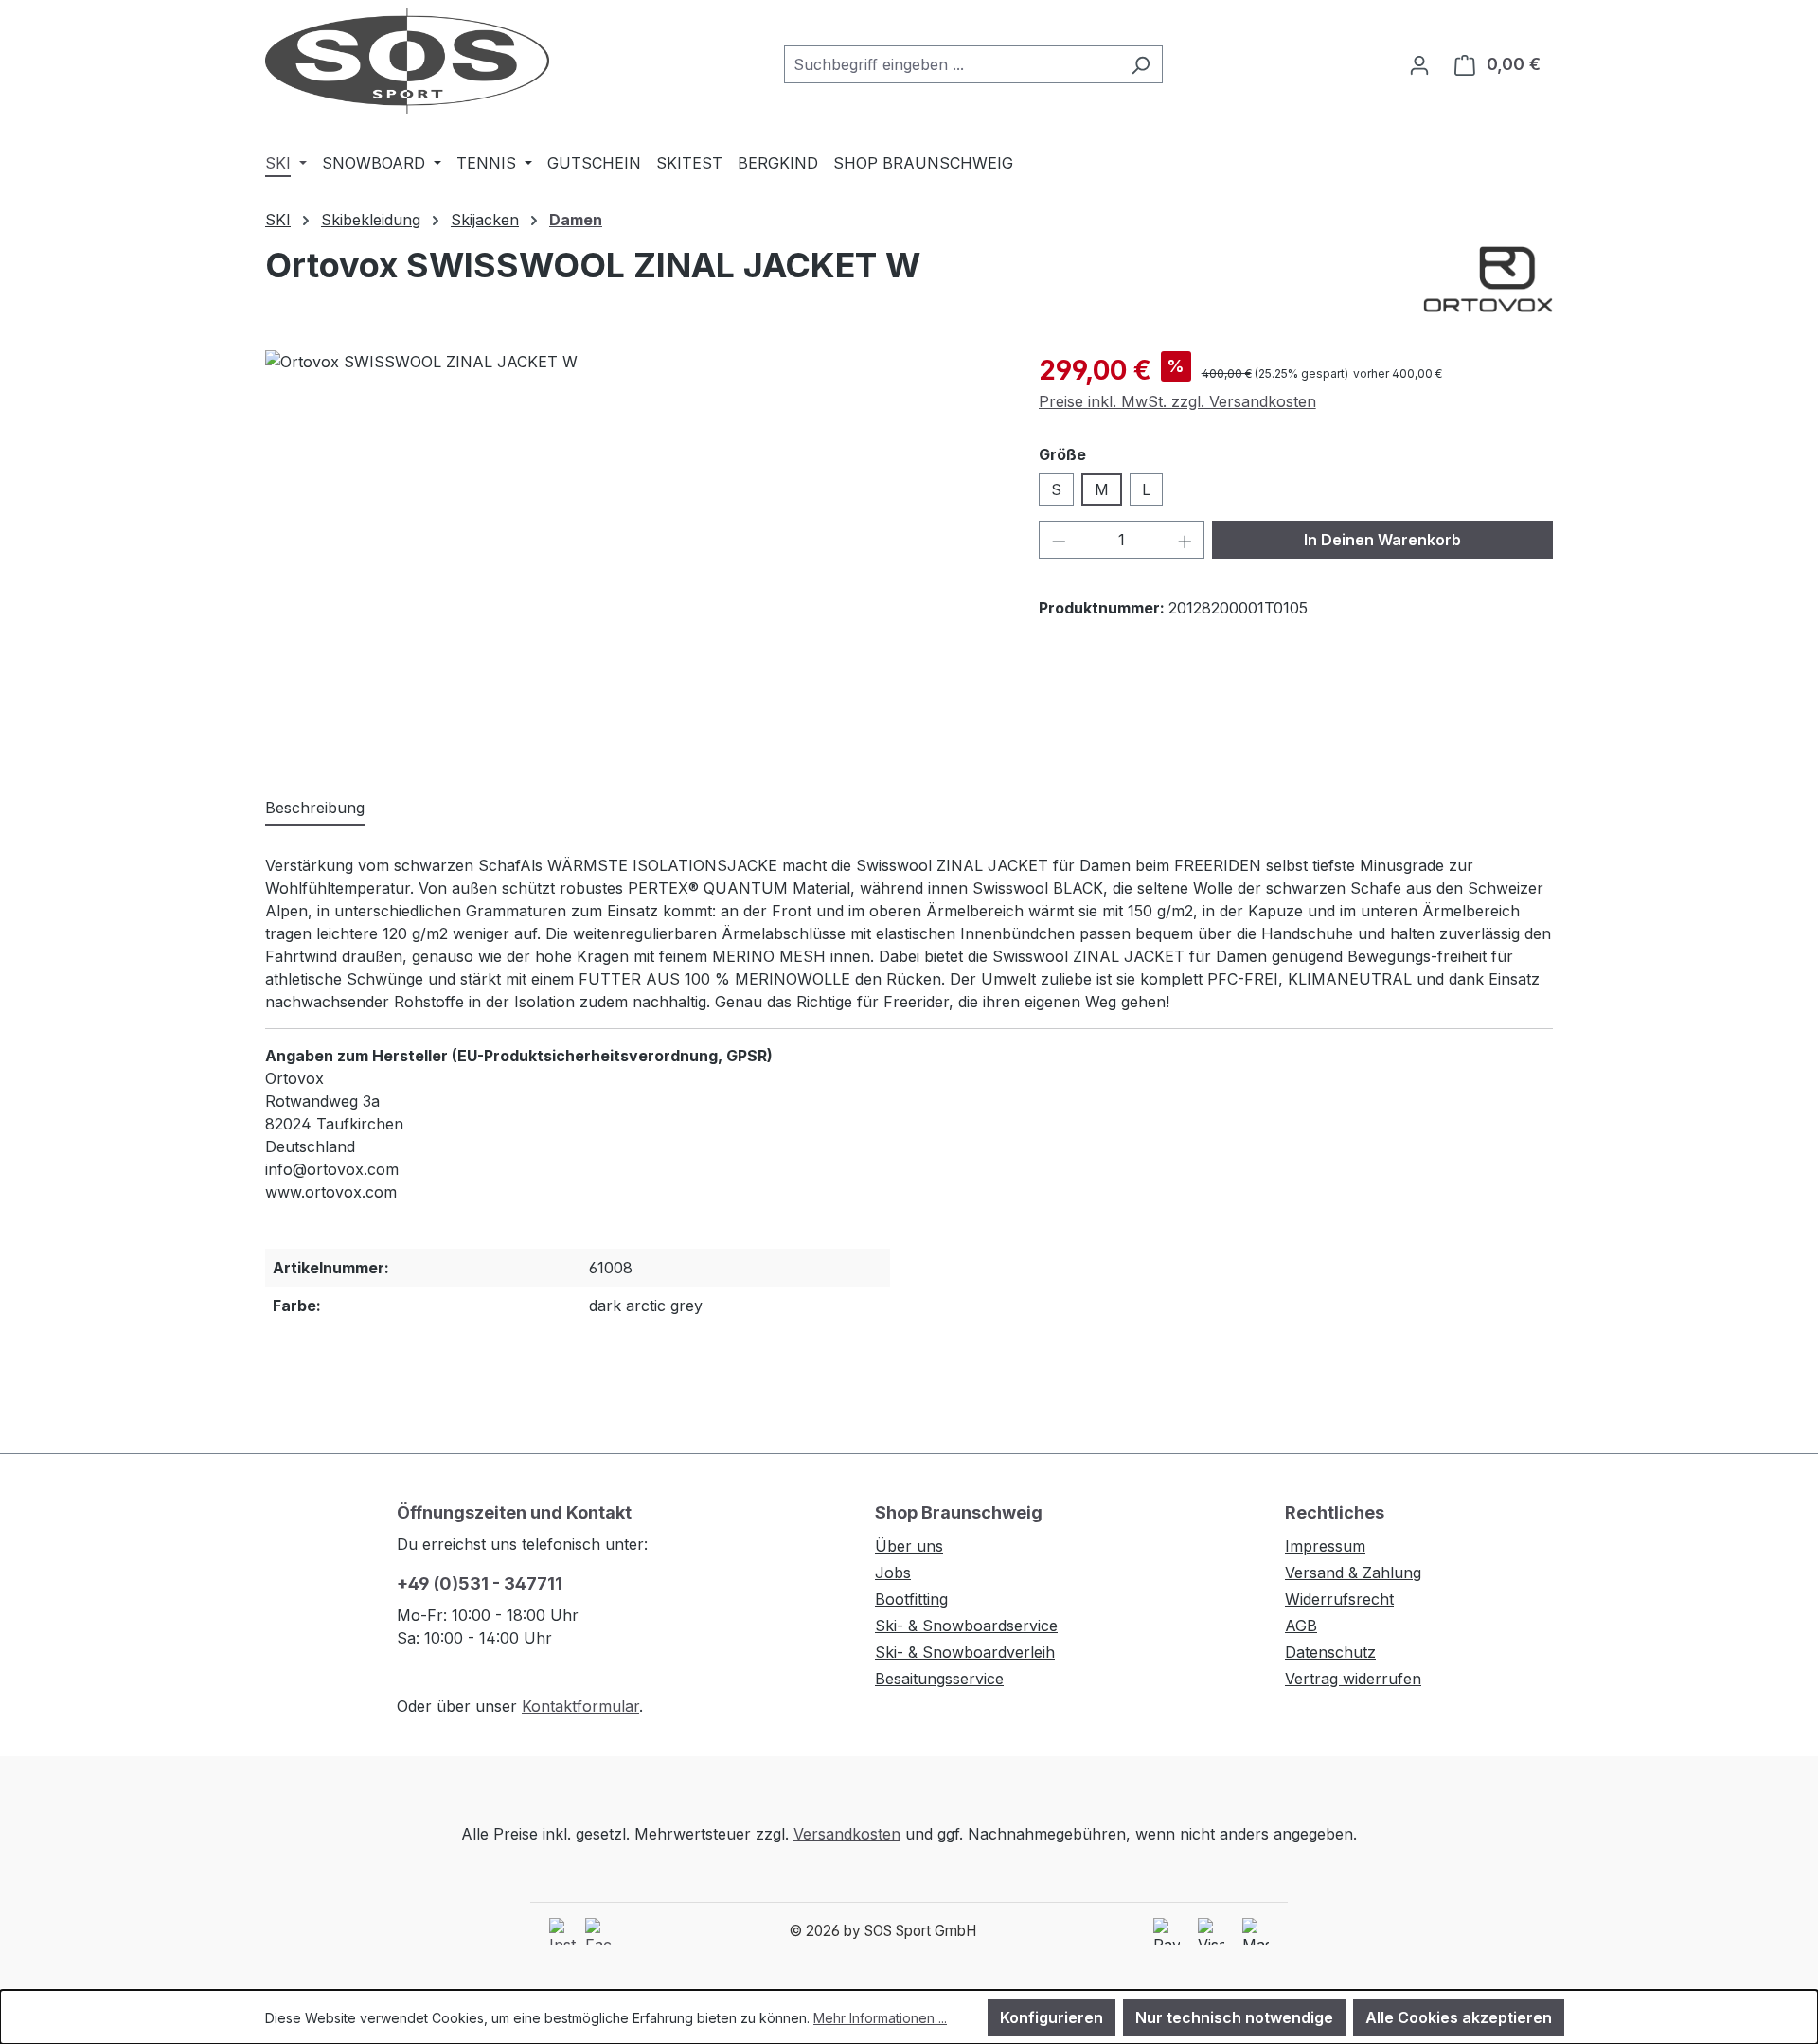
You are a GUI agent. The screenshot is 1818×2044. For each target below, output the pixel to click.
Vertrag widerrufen (1353, 1679)
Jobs (893, 1573)
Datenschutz (1330, 1652)
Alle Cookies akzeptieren (1459, 2017)
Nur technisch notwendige (1234, 2017)
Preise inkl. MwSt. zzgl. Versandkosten (1177, 401)
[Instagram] (562, 1931)
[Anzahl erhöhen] (1185, 540)
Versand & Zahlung (1353, 1573)
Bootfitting (911, 1599)
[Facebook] (598, 1931)
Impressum (1325, 1546)
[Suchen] (1141, 64)
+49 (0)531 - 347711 (480, 1583)
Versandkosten (847, 1834)
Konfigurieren (1052, 2017)
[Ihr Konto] (1419, 64)
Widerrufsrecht (1339, 1599)
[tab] (315, 809)
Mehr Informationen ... (880, 2018)
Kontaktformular (580, 1706)
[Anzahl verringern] (1059, 540)
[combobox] (952, 64)
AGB (1301, 1626)
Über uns (909, 1546)
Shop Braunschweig (959, 1512)
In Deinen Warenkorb (1382, 540)
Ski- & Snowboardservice (966, 1626)
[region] (633, 554)
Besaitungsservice (939, 1679)
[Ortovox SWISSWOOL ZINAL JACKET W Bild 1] (633, 554)
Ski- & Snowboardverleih (965, 1652)
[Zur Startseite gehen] (407, 61)
